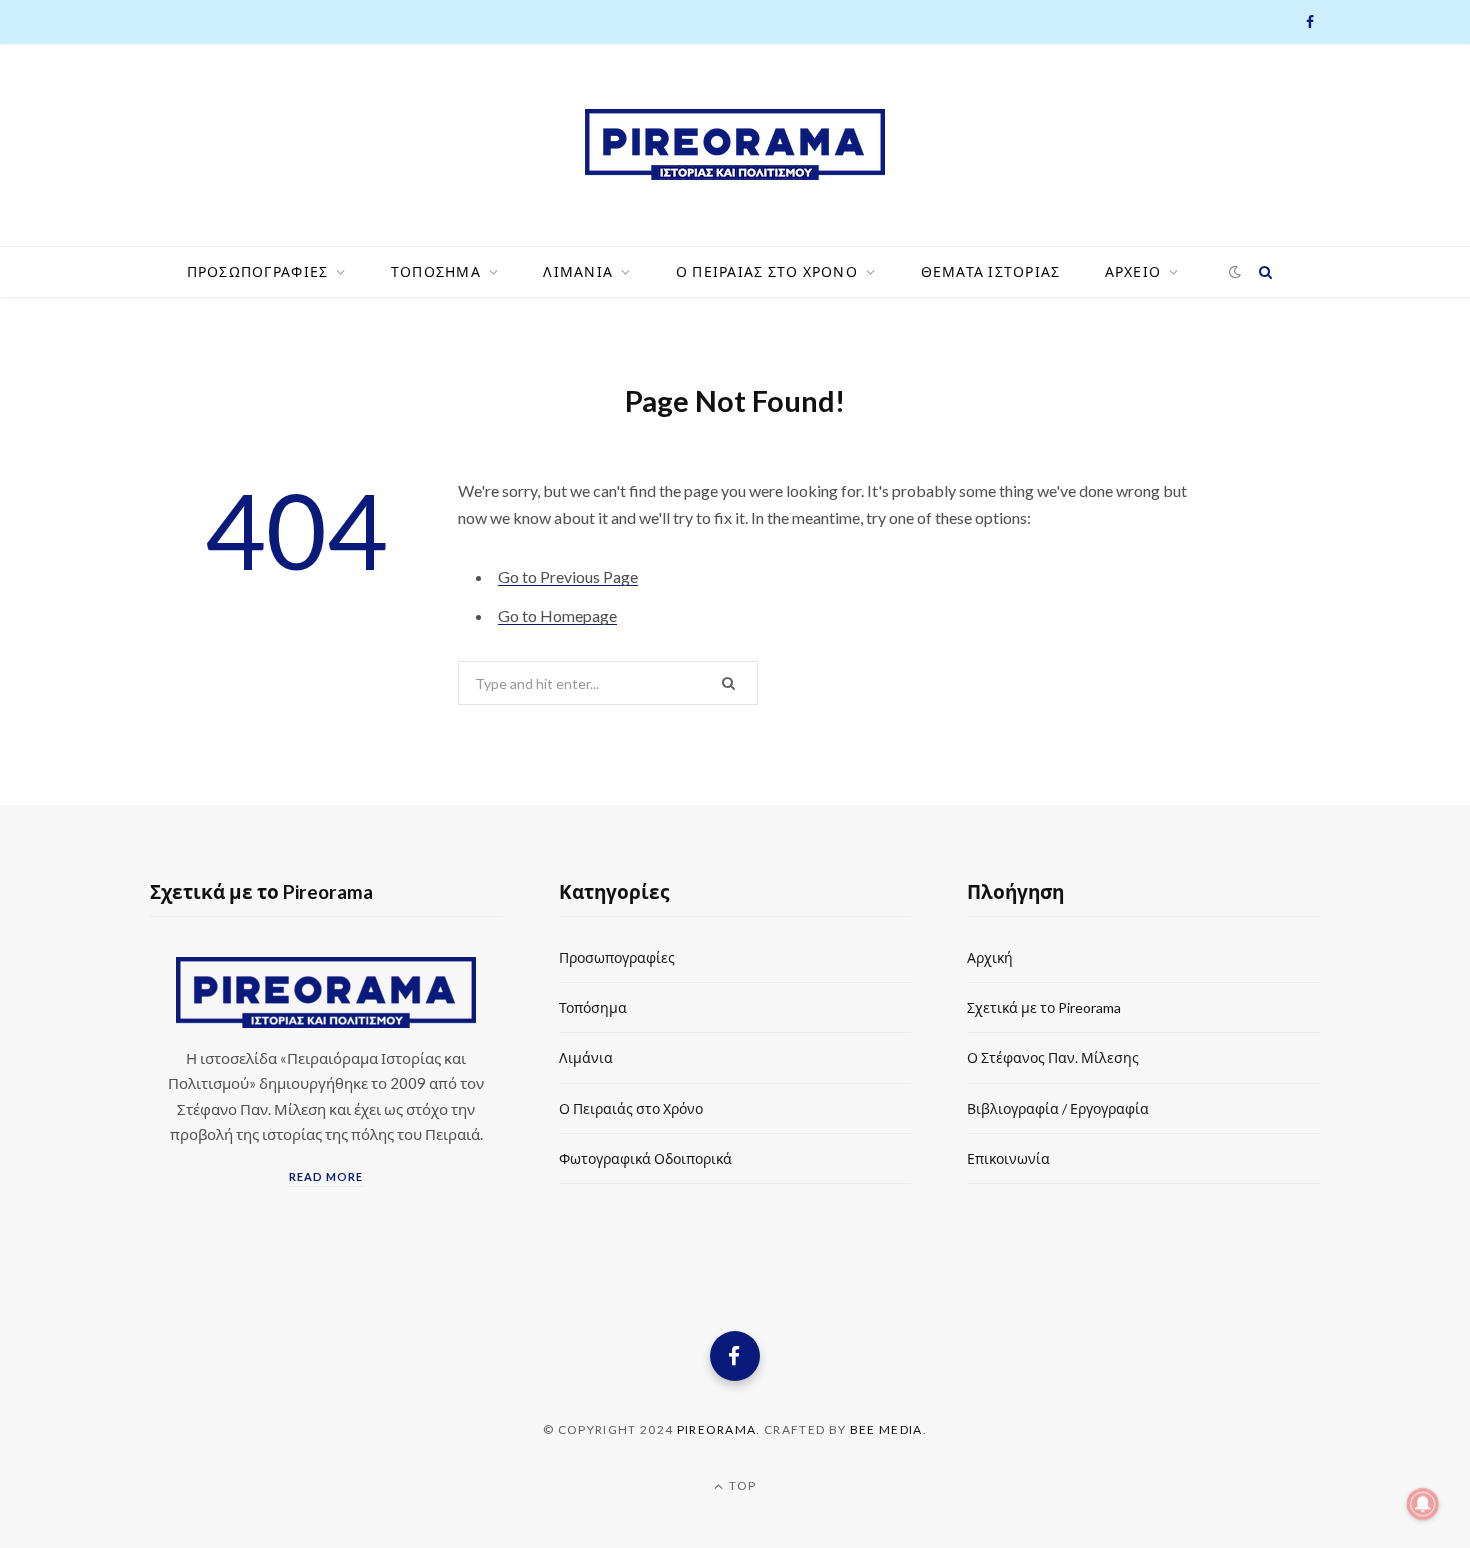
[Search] (1265, 272)
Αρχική (990, 957)
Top (741, 1485)
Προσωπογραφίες (617, 957)
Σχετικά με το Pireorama (1044, 1007)
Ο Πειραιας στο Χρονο (767, 271)
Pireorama (717, 1429)
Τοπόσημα (593, 1007)
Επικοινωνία (1008, 1158)
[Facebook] (735, 1356)
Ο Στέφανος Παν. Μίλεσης (1053, 1057)
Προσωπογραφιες (258, 271)
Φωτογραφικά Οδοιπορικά (645, 1158)
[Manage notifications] (1423, 1504)
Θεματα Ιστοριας (991, 271)
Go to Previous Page (568, 576)
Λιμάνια (586, 1057)
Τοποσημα (436, 271)
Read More (326, 1176)
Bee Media (886, 1429)
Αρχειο (1133, 271)
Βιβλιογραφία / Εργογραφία (1058, 1108)
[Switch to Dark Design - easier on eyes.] (1235, 272)
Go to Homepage (557, 615)
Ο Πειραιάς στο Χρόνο (631, 1108)
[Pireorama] (735, 145)
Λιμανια (578, 271)
